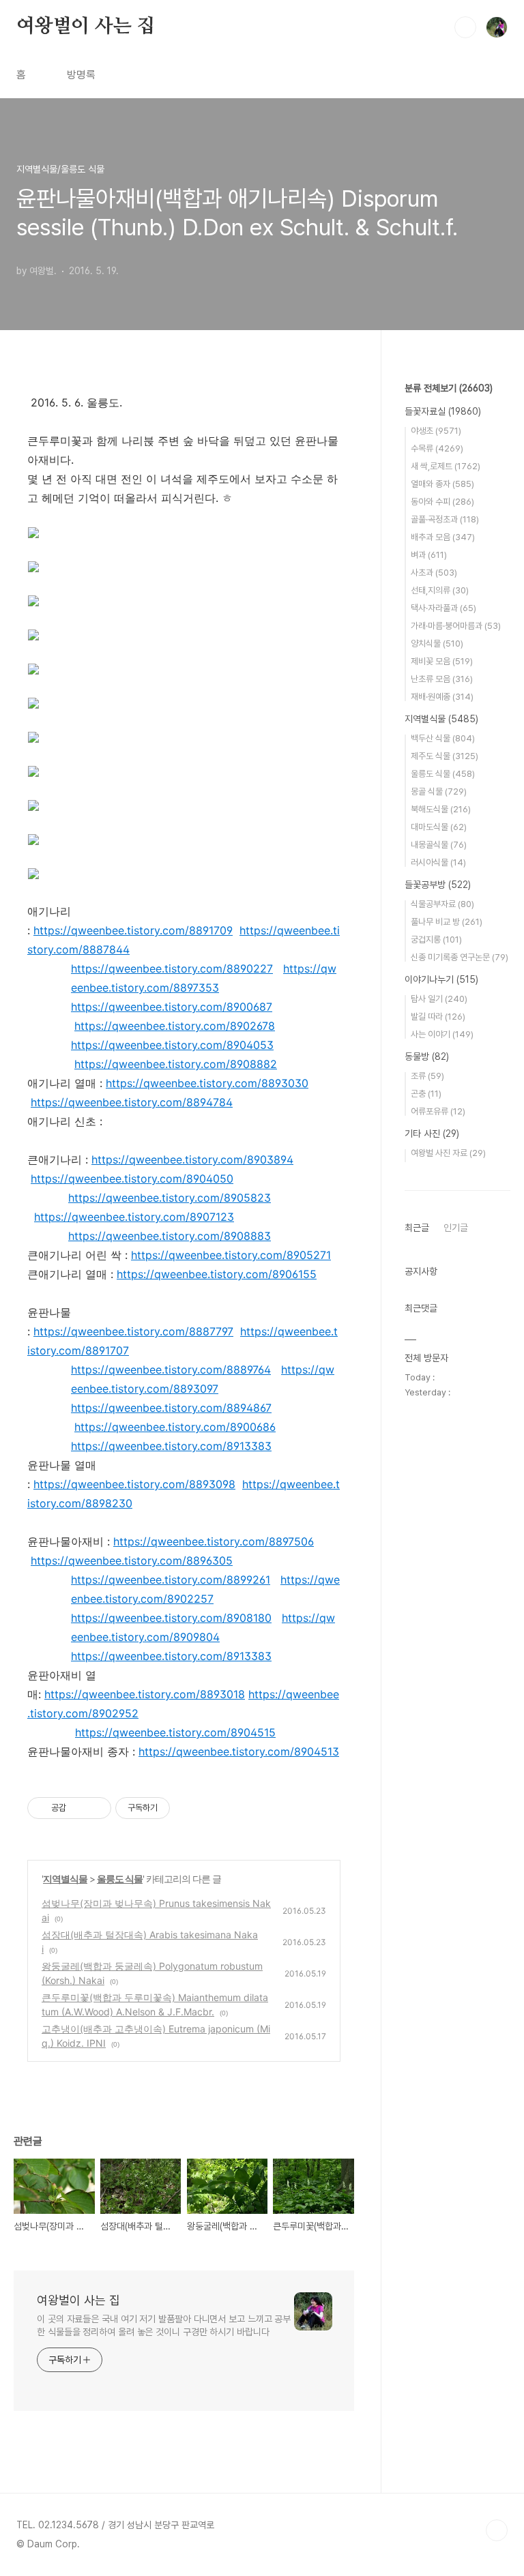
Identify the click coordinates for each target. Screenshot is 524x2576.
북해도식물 (441, 809)
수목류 (437, 448)
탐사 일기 (439, 999)
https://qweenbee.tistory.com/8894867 (171, 1408)
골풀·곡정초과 (445, 519)
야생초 (436, 431)
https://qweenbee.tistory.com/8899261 (171, 1580)
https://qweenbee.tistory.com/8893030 (207, 1083)
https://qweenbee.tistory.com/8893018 (145, 1694)
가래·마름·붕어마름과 (456, 626)
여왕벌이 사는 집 (86, 27)
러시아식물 (438, 862)
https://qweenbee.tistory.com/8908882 (176, 1064)
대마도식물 (439, 827)
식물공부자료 (442, 904)
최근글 (417, 1228)
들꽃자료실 (443, 411)
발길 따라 (438, 1017)
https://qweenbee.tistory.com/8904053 (172, 1045)
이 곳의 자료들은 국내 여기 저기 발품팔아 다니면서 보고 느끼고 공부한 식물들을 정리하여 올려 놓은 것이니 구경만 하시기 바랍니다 (164, 2325)
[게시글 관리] (96, 1808)
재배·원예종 (442, 697)
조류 (427, 1076)
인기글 (456, 1228)
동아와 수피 (442, 502)
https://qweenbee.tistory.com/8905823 (170, 1198)
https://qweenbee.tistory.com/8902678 (175, 1026)
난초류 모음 (442, 679)
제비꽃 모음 (442, 661)
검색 (465, 27)
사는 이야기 (442, 1034)
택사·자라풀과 (443, 608)
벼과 (429, 555)
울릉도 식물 (120, 1879)
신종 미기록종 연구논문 (460, 957)
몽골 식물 (439, 791)
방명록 (81, 75)
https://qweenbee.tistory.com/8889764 (171, 1370)
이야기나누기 (441, 979)
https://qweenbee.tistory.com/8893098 (134, 1484)
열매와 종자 (442, 484)
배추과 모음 (443, 537)
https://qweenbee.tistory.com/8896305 (132, 1560)
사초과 (434, 573)
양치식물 (437, 643)
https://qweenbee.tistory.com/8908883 (170, 1236)
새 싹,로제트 (446, 466)
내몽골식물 (439, 845)
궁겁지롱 (436, 939)
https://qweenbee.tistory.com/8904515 (175, 1732)
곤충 (426, 1094)
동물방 (427, 1056)
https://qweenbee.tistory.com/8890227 (172, 968)
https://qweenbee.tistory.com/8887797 (133, 1331)
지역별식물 (65, 1879)
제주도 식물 (445, 756)
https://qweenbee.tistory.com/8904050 (132, 1179)
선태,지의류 (440, 590)
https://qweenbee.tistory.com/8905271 (231, 1255)
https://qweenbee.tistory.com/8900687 (172, 1007)
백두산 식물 (443, 738)
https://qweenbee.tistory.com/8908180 (171, 1618)
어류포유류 (438, 1111)
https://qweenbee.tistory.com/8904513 (239, 1751)
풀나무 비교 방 (447, 922)
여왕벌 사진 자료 (448, 1153)
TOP (497, 2530)
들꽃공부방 (438, 885)
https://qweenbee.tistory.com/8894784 (132, 1102)
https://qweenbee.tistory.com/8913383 (171, 1446)
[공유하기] (79, 1808)
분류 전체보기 (449, 388)
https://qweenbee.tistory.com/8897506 (214, 1541)
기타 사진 (432, 1134)
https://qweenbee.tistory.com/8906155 (217, 1274)
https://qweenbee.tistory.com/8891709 (133, 930)
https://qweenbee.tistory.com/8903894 (192, 1159)
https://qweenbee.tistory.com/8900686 (175, 1427)
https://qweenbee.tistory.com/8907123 (134, 1217)
